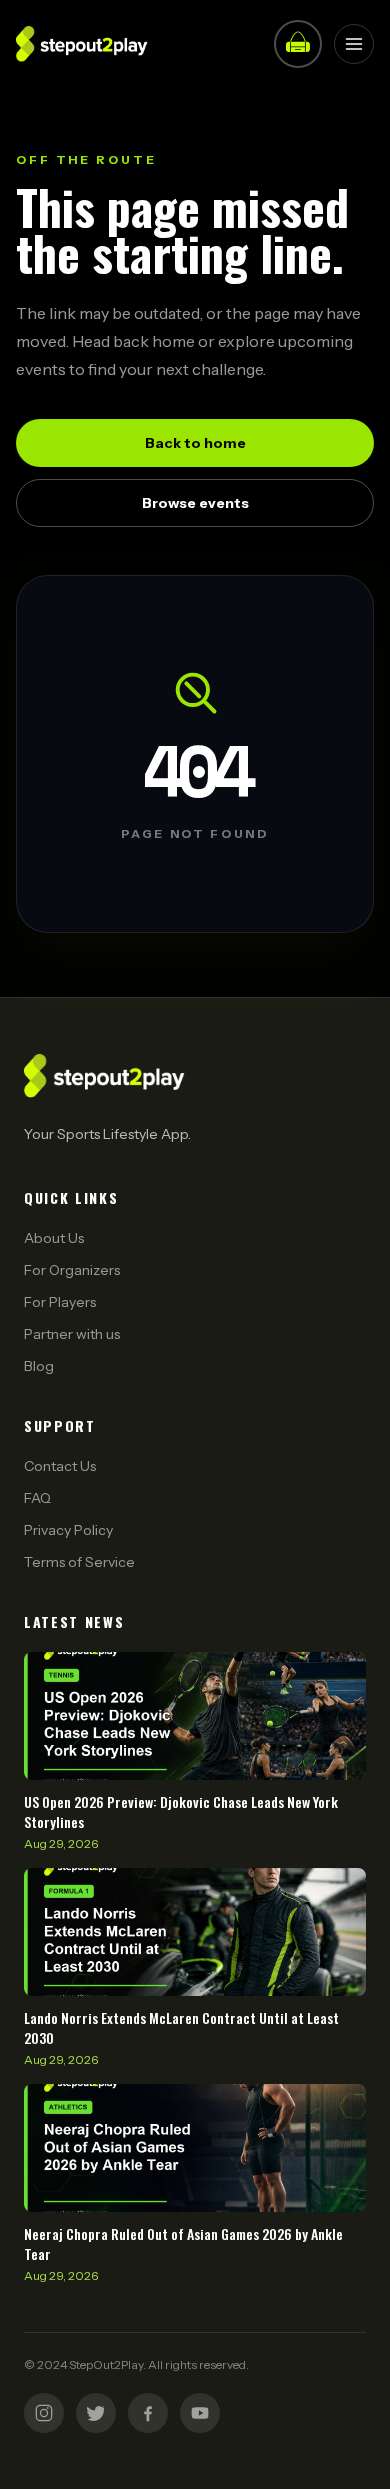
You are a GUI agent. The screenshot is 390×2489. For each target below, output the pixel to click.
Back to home (195, 443)
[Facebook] (148, 2413)
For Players (60, 1302)
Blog (39, 1366)
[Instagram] (44, 2413)
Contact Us (60, 1466)
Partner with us (72, 1334)
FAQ (37, 1498)
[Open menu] (354, 44)
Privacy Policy (68, 1530)
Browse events (195, 503)
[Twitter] (96, 2413)
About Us (54, 1238)
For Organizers (72, 1270)
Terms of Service (79, 1562)
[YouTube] (200, 2413)
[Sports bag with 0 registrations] (298, 44)
